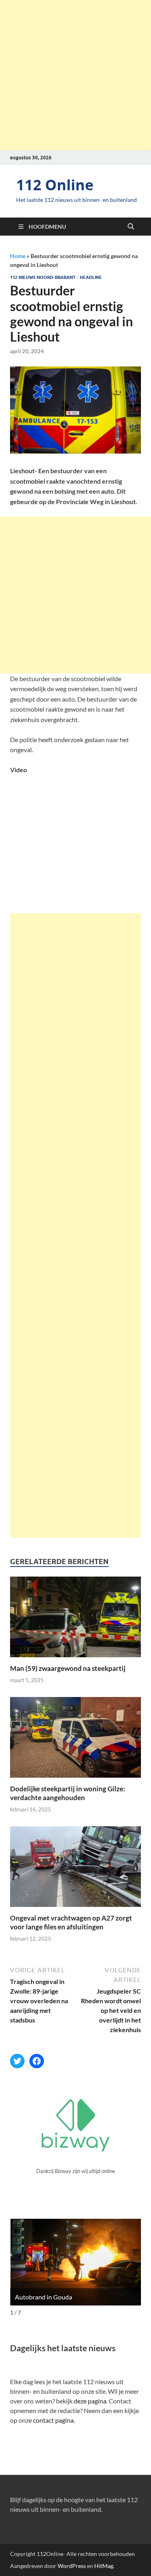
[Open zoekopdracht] (131, 227)
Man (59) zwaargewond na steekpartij (68, 1668)
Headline (91, 277)
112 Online (55, 185)
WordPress (72, 2566)
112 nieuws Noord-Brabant (43, 277)
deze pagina (90, 2401)
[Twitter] (17, 2061)
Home (18, 256)
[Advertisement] (75, 75)
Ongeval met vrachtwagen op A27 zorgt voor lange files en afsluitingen (71, 1922)
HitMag (104, 2566)
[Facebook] (37, 2061)
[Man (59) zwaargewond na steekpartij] (75, 1619)
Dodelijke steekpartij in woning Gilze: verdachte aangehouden (68, 1793)
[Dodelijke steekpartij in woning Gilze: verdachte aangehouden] (75, 1740)
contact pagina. (54, 2420)
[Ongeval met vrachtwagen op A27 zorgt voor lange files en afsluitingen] (75, 1869)
